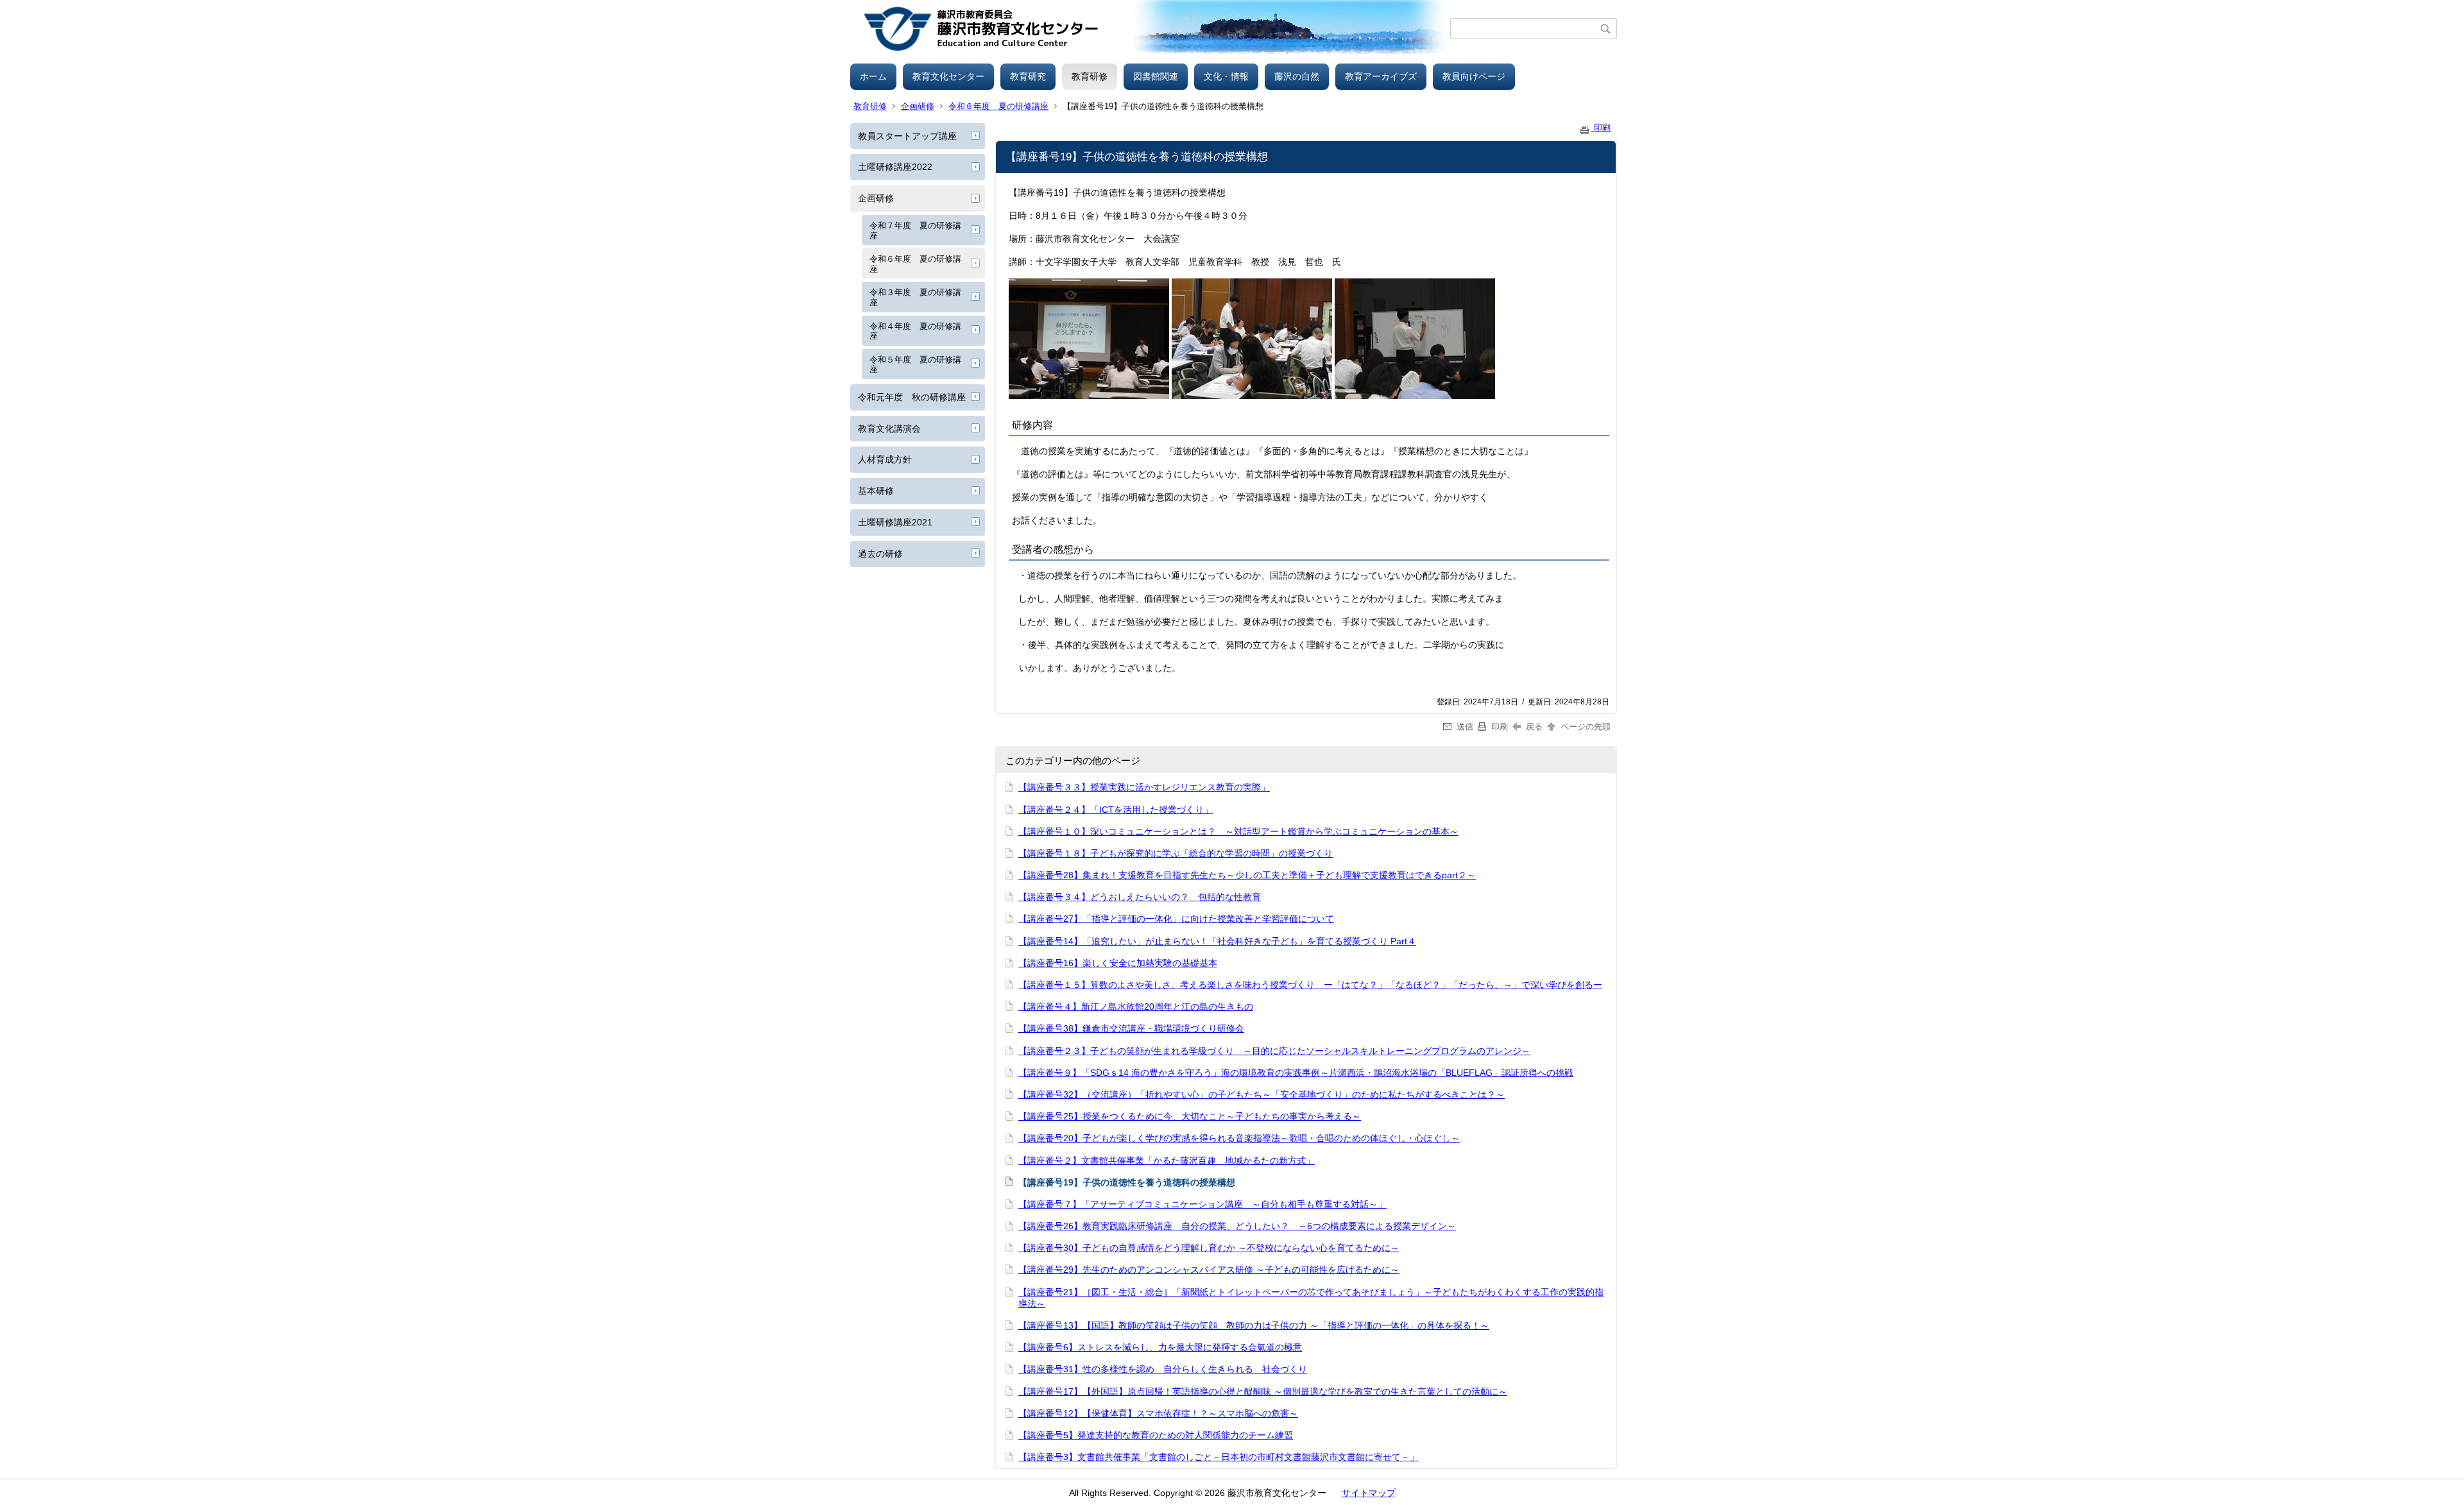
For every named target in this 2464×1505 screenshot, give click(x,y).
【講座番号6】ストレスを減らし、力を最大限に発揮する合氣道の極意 (1160, 1347)
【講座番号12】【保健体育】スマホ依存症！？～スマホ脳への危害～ (1158, 1413)
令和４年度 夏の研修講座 (915, 331)
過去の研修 (880, 554)
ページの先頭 (1584, 727)
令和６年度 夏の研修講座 (998, 106)
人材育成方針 (885, 459)
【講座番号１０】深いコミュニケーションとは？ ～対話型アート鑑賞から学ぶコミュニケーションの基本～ (1238, 831)
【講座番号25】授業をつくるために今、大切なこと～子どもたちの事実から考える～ (1190, 1116)
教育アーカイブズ (1381, 76)
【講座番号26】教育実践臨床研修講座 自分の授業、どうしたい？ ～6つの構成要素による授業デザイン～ (1237, 1226)
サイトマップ (1369, 1493)
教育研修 (1090, 76)
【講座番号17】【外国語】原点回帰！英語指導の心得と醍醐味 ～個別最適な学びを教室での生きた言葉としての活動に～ (1263, 1391)
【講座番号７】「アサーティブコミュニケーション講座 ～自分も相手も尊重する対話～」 (1202, 1204)
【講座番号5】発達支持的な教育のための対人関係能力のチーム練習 (1156, 1435)
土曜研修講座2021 (895, 522)
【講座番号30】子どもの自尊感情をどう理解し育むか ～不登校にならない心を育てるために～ (1209, 1248)
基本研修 (876, 491)
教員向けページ (1474, 76)
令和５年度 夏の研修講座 (915, 365)
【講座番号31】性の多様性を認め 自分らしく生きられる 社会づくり (1163, 1369)
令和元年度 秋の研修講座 (912, 397)
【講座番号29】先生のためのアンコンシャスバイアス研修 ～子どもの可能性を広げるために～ (1209, 1270)
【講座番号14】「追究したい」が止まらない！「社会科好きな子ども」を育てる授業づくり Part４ (1217, 941)
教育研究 (1028, 76)
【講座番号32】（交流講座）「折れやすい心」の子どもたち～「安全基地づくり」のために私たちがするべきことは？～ (1262, 1094)
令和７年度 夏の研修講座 (915, 231)
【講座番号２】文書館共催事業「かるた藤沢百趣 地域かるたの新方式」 (1167, 1161)
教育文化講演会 (889, 429)
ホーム (873, 76)
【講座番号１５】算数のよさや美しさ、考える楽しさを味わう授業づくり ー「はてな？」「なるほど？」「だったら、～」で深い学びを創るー (1310, 985)
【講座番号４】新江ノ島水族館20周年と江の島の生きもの (1136, 1007)
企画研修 (918, 106)
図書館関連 (1156, 76)
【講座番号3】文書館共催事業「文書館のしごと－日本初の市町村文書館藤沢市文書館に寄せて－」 (1219, 1457)
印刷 (1601, 127)
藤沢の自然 (1297, 76)
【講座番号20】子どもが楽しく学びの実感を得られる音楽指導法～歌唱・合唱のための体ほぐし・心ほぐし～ (1239, 1138)
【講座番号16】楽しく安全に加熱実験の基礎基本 (1118, 963)
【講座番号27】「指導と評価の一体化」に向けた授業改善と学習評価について (1176, 919)
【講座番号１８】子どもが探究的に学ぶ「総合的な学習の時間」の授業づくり (1176, 853)
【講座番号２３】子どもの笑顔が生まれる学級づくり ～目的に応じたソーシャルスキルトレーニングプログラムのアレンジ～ (1274, 1051)
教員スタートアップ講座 (907, 136)
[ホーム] (1150, 29)
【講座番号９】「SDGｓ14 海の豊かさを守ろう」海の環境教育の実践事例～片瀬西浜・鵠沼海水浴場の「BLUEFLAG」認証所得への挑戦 (1296, 1073)
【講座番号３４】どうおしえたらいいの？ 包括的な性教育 (1140, 897)
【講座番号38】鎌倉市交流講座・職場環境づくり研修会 (1131, 1028)
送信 (1465, 727)
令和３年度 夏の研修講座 (915, 297)
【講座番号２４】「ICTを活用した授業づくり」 (1116, 810)
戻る (1534, 727)
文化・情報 (1226, 76)
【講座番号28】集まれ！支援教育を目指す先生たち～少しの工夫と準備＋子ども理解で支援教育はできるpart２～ (1247, 875)
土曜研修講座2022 (895, 167)
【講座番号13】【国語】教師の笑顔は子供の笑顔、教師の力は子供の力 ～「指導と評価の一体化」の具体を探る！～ (1254, 1325)
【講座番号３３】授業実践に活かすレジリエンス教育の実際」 (1144, 787)
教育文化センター (948, 76)
